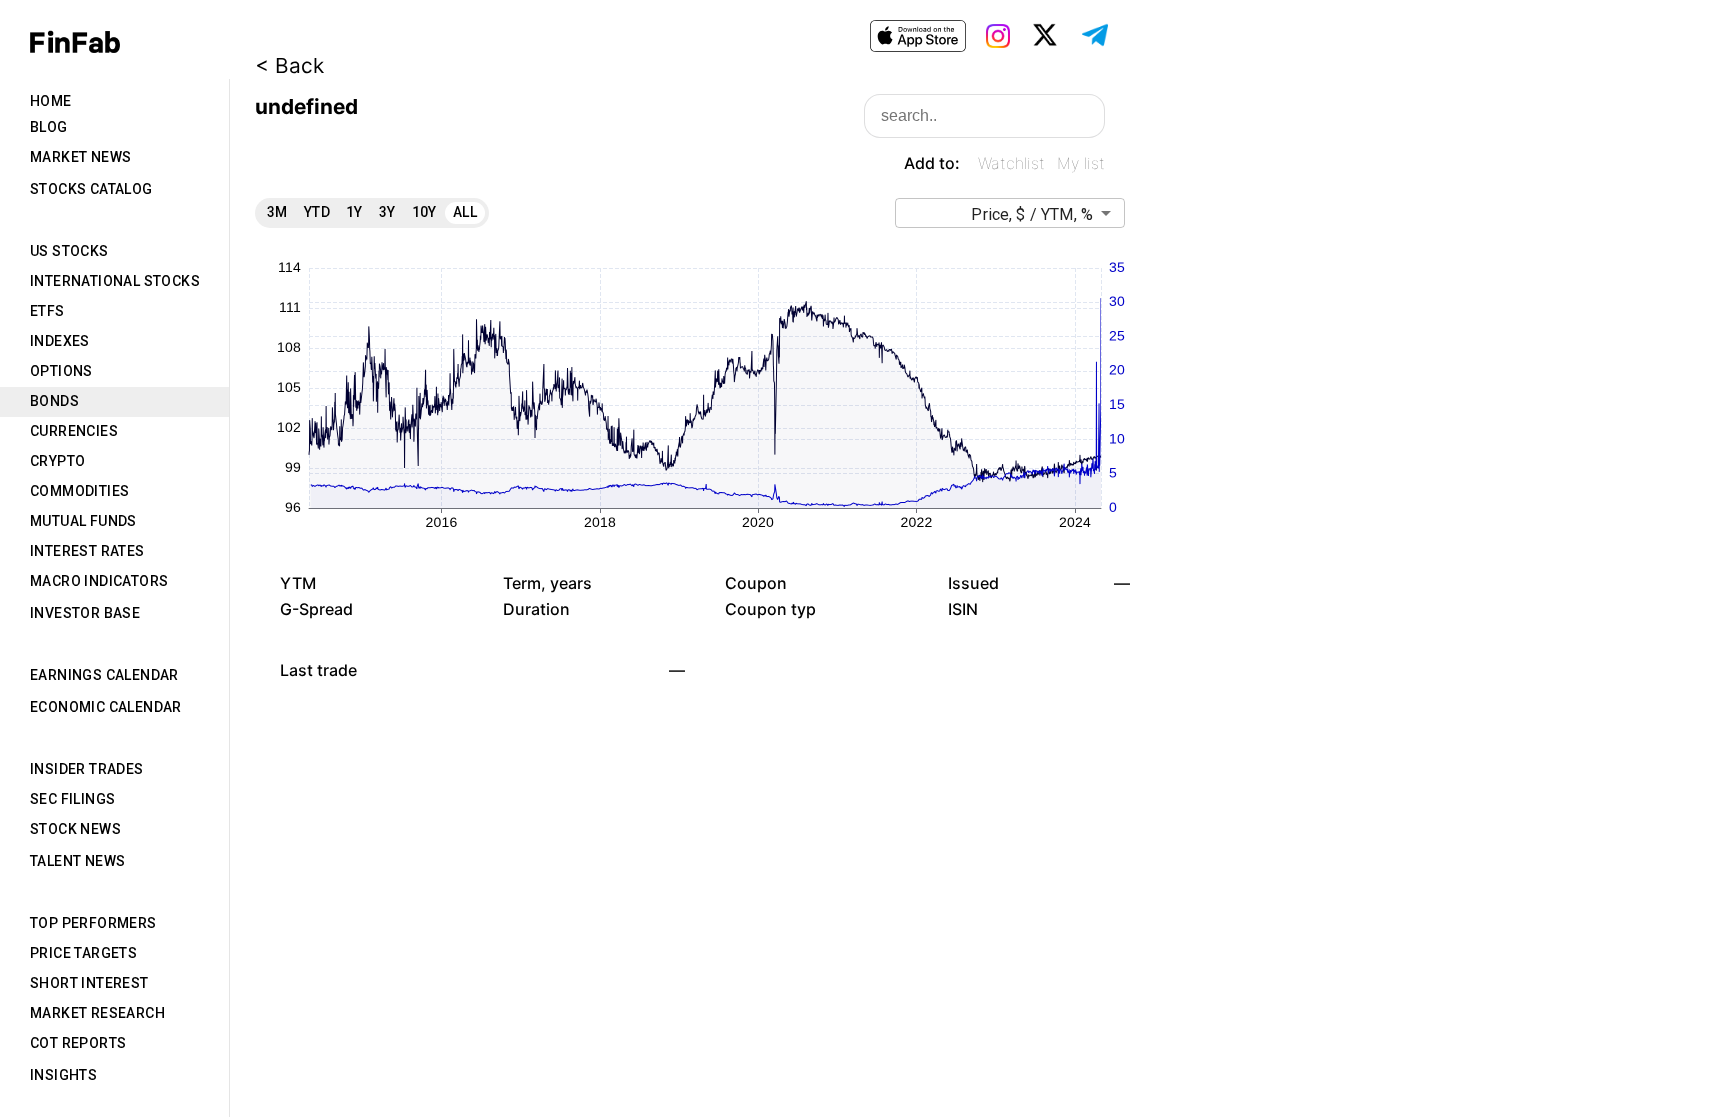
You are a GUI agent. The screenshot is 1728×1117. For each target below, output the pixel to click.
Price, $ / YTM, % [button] (1032, 214)
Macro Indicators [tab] (99, 581)
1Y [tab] (354, 212)
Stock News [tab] (75, 829)
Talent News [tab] (77, 861)
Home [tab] (51, 101)
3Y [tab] (387, 212)
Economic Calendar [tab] (106, 707)
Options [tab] (61, 371)
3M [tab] (277, 212)
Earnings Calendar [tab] (104, 675)
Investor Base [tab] (85, 613)
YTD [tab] (317, 212)
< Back (289, 65)
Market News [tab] (80, 157)
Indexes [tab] (60, 341)
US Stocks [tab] (69, 251)
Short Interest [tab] (89, 983)
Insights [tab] (63, 1075)
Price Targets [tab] (83, 953)
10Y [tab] (424, 212)
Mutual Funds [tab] (83, 521)
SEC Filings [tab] (72, 799)
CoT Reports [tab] (78, 1043)
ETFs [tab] (47, 311)
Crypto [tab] (57, 461)
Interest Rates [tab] (87, 551)
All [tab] (465, 212)
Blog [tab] (49, 127)
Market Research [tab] (97, 1013)
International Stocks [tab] (115, 281)
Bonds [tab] (54, 401)
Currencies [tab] (74, 431)
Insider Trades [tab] (87, 769)
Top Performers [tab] (93, 923)
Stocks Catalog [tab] (91, 189)
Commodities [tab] (79, 491)
